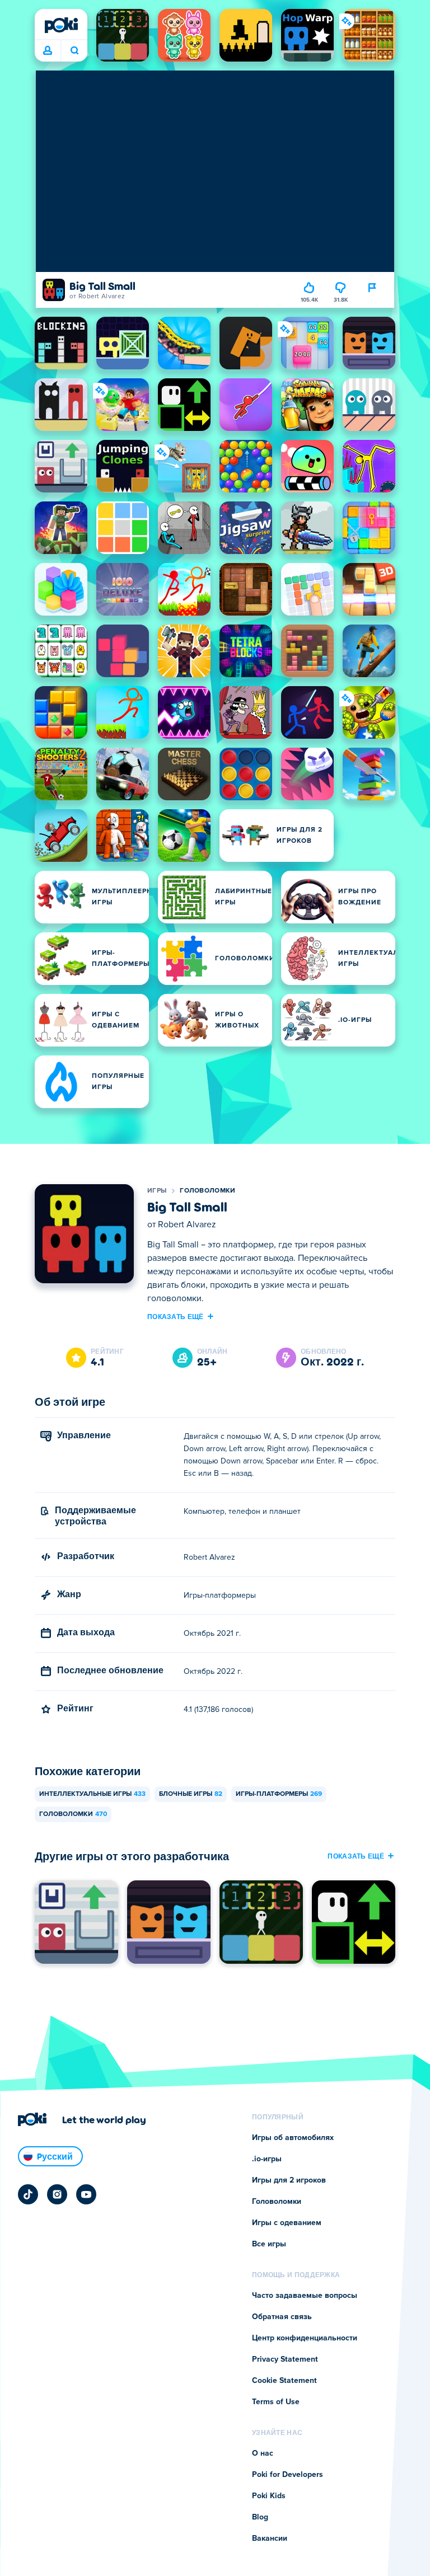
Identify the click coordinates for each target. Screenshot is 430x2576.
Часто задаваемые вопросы (305, 2296)
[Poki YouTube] (86, 2194)
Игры (157, 1191)
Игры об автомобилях (293, 2138)
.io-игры (267, 2159)
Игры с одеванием (287, 2223)
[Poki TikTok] (28, 2194)
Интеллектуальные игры (92, 1794)
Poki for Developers (288, 2475)
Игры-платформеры (279, 1794)
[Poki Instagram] (57, 2194)
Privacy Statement (285, 2359)
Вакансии (270, 2539)
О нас (263, 2453)
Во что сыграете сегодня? (74, 51)
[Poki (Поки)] (61, 25)
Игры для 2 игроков (289, 2180)
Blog (260, 2517)
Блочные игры (191, 1794)
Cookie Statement (284, 2381)
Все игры (269, 2244)
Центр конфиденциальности (305, 2338)
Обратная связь (282, 2317)
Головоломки (207, 1191)
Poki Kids (269, 2496)
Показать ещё (176, 1316)
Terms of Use (276, 2402)
